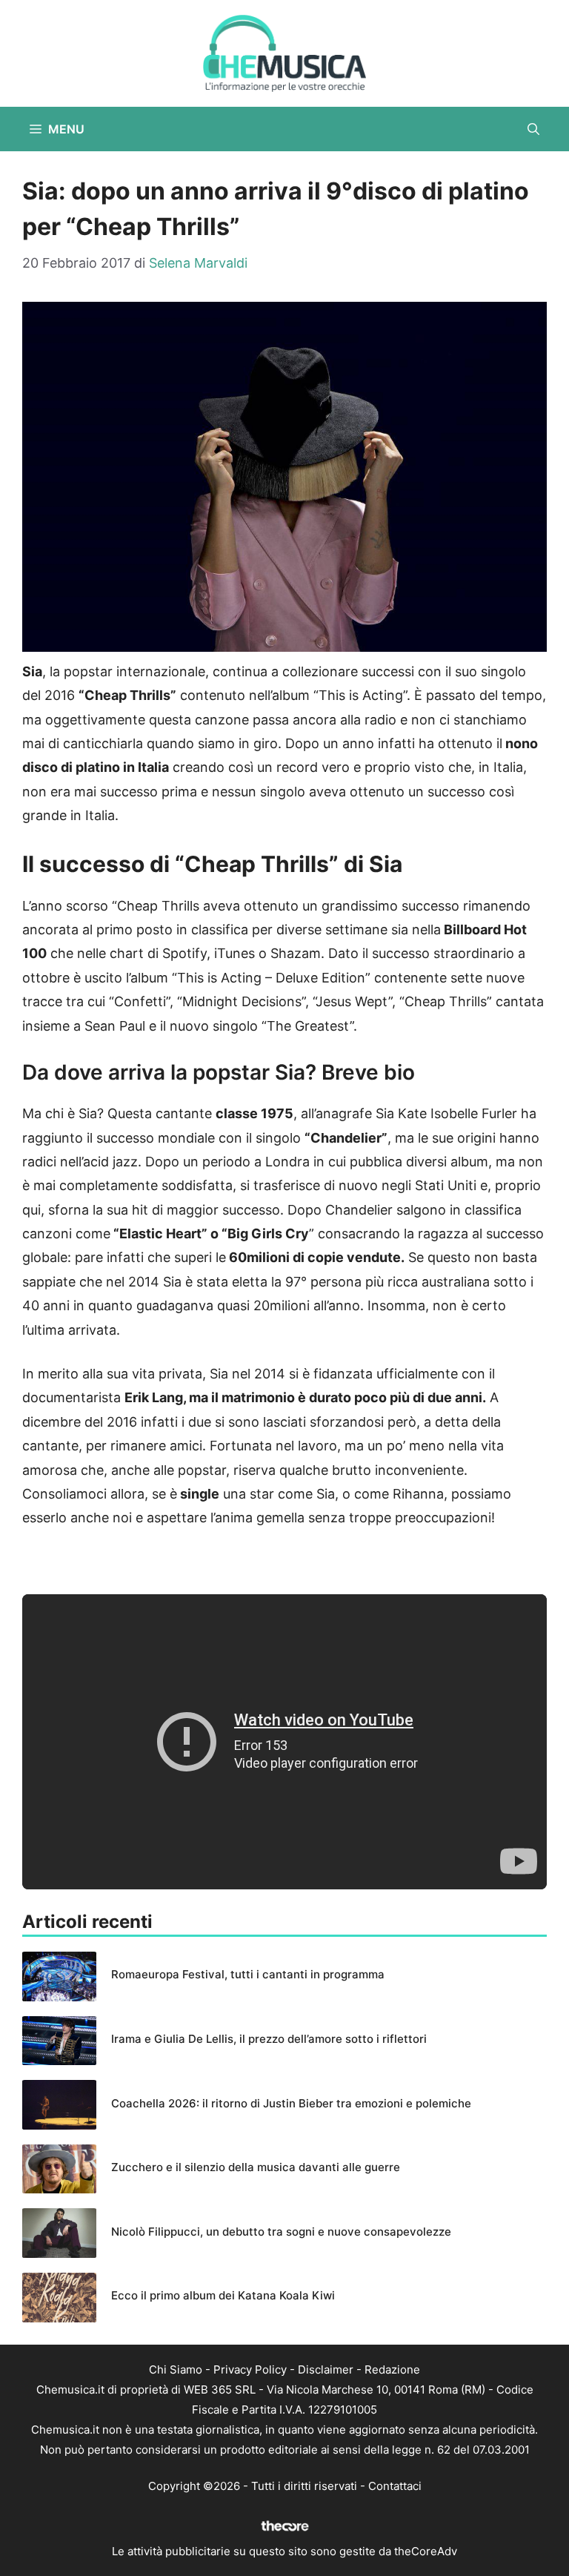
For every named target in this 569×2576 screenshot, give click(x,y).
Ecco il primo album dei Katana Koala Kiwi (223, 2295)
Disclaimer (326, 2369)
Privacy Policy (250, 2369)
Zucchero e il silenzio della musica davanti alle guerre (256, 2167)
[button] (533, 129)
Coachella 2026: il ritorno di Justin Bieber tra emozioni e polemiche (291, 2103)
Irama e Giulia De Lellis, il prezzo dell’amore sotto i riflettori (269, 2039)
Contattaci (395, 2486)
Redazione (392, 2369)
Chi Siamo (176, 2369)
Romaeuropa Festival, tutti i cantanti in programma (248, 1974)
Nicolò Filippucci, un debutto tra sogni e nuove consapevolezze (281, 2232)
